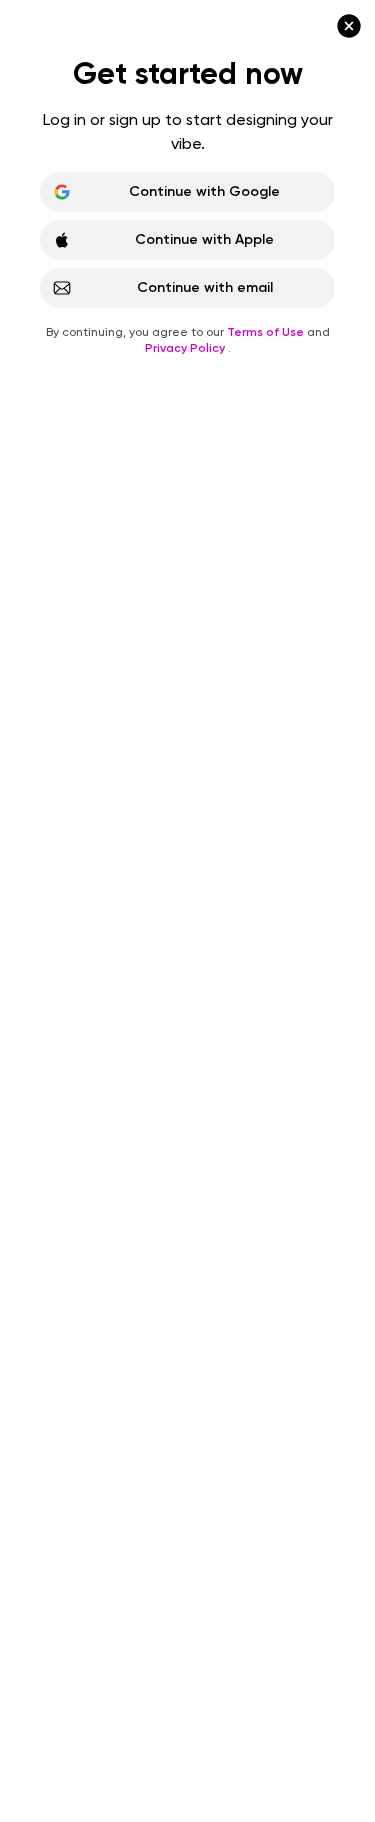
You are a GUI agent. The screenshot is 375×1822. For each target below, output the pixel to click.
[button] (187, 911)
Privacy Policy (186, 348)
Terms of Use (267, 332)
